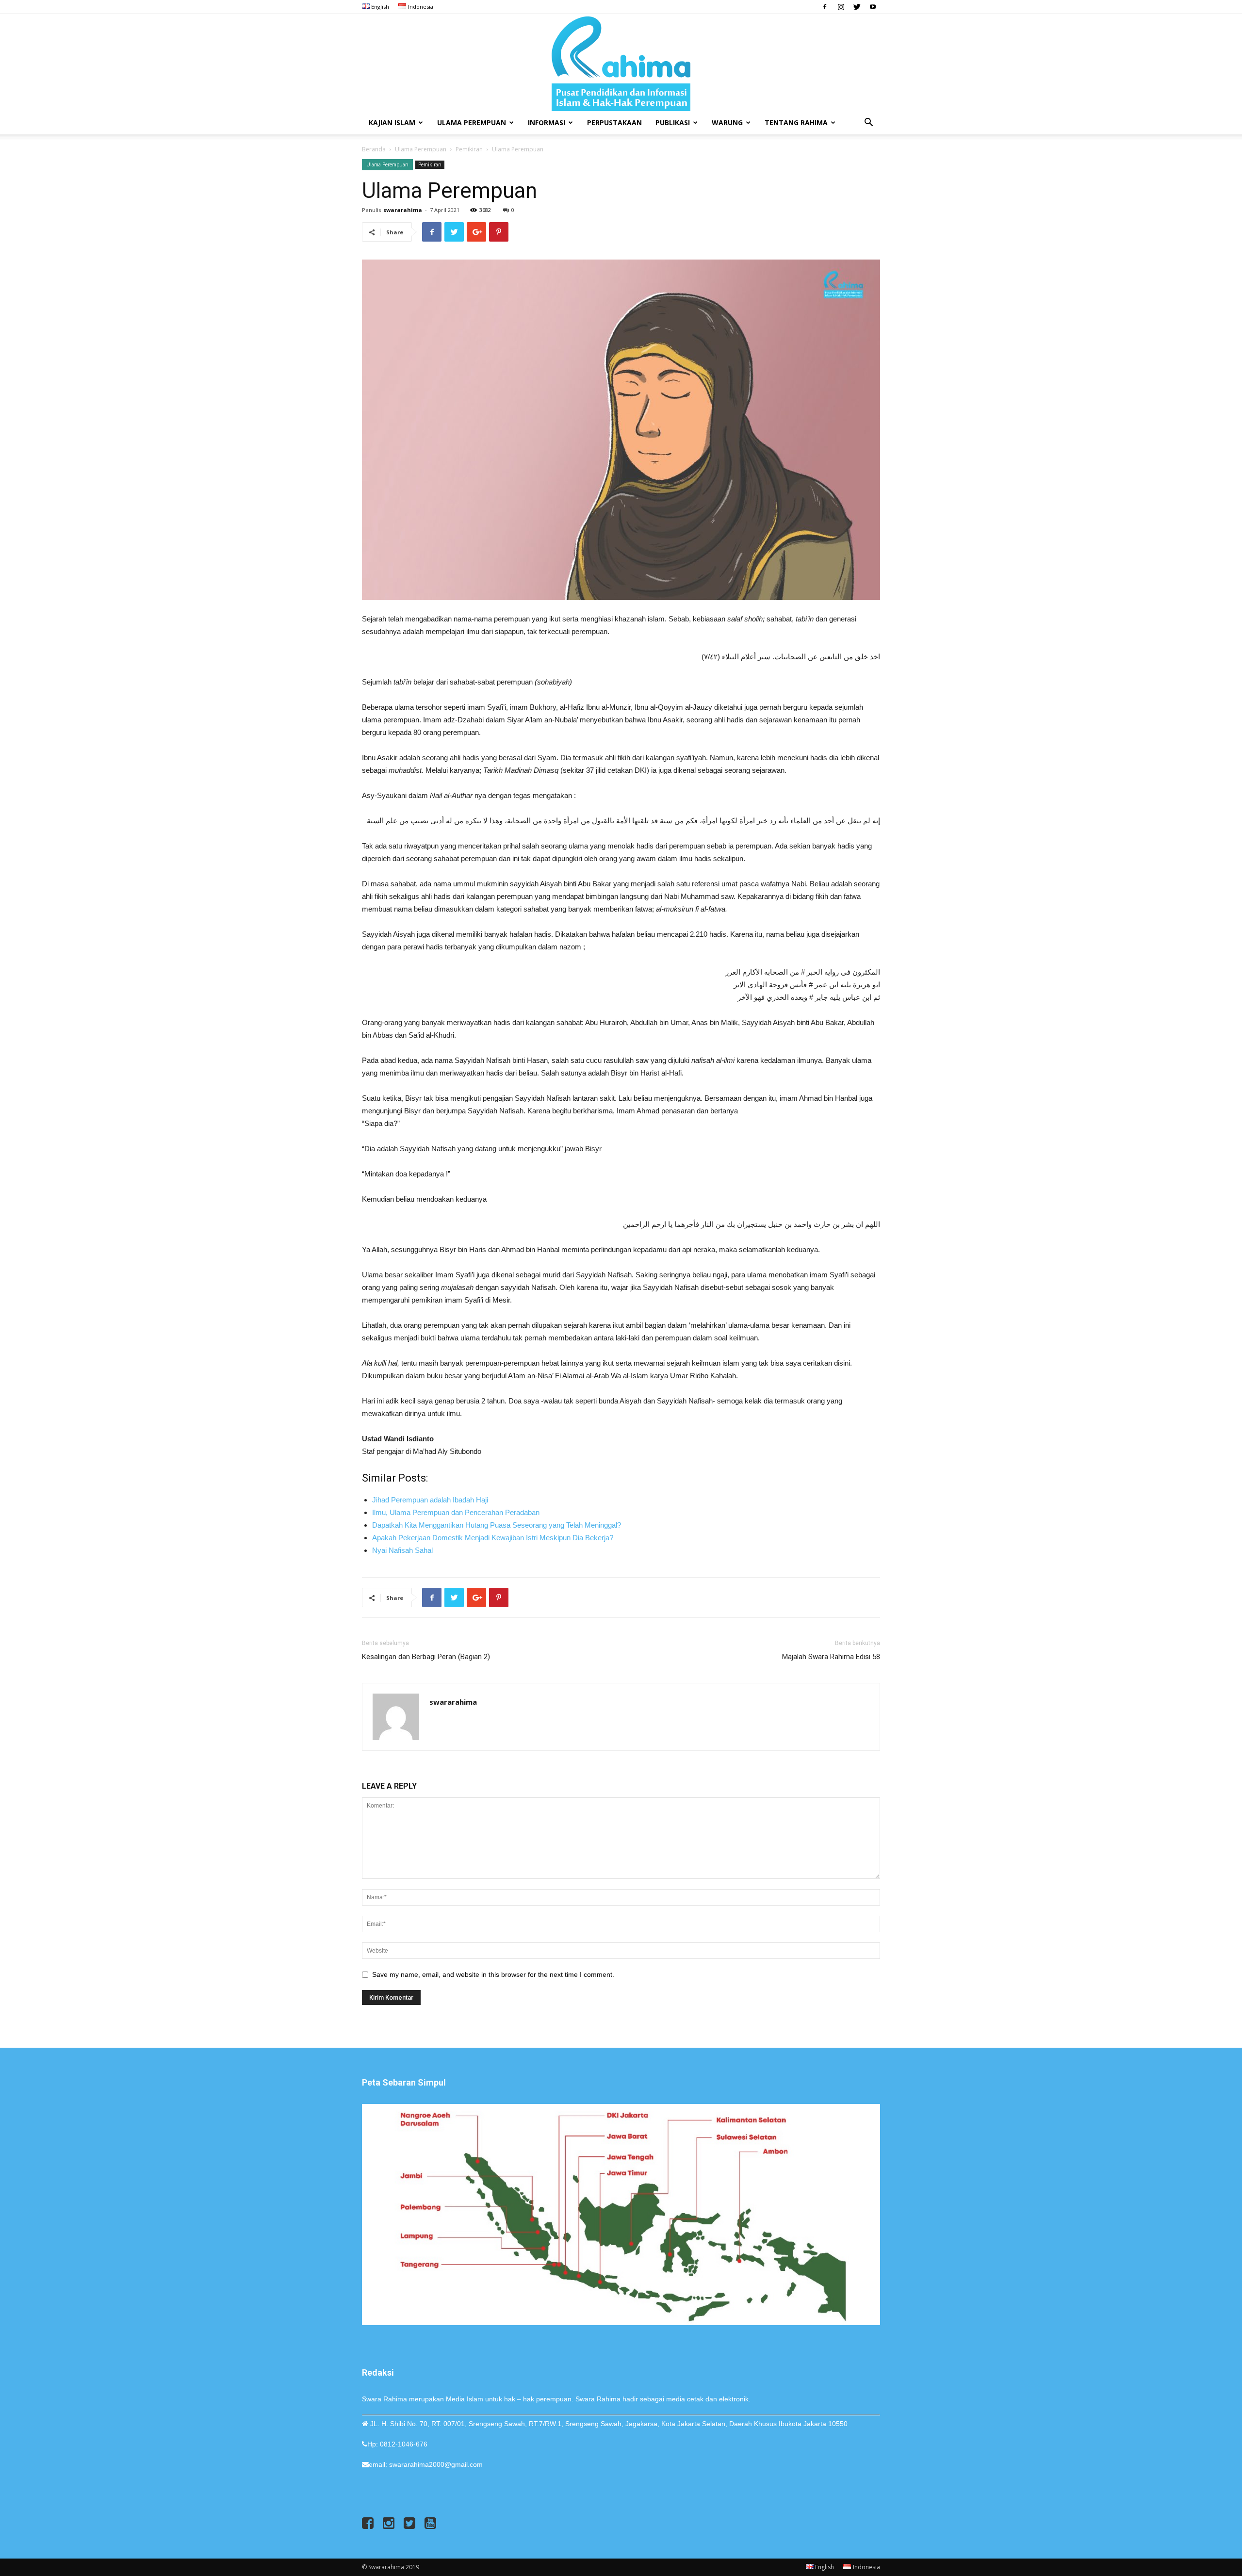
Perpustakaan (614, 122)
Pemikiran (469, 149)
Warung (727, 122)
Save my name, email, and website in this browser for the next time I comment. (493, 1974)
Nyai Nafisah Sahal (402, 1550)
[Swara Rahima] (621, 63)
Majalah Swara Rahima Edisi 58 (831, 1657)
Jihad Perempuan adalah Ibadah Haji (430, 1500)
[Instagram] (841, 7)
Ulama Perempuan (472, 122)
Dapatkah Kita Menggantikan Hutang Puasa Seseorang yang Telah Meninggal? (497, 1525)
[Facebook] (825, 7)
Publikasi (673, 122)
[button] (868, 123)
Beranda (374, 149)
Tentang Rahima (796, 122)
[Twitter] (857, 7)
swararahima (403, 210)
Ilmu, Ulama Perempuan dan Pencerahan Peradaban (456, 1512)
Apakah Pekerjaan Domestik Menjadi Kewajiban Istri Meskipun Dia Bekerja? (494, 1538)
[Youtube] (873, 7)
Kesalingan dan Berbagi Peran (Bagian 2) (426, 1657)
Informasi (547, 122)
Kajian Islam (392, 122)
